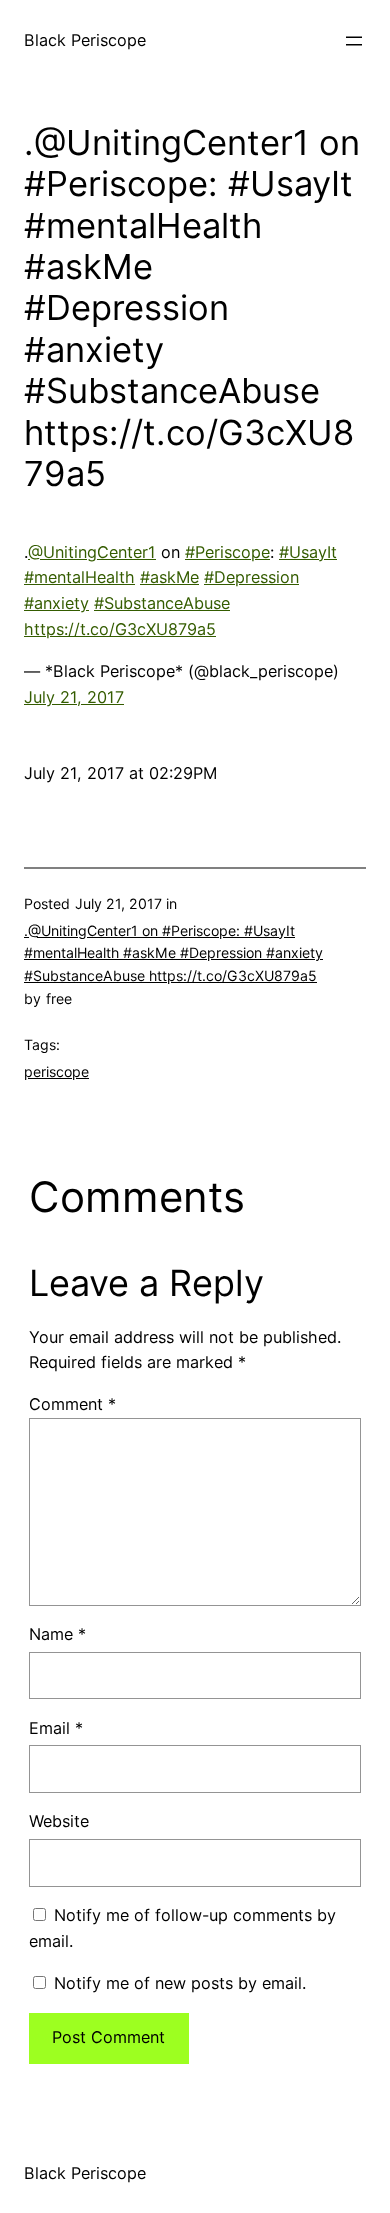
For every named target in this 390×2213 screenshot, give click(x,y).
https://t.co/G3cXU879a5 (120, 629)
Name (57, 1634)
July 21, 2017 (74, 697)
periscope (56, 1071)
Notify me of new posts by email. (180, 1983)
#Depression (251, 577)
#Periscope (227, 552)
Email (56, 1728)
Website (59, 1821)
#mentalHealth (79, 577)
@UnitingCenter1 (92, 552)
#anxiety (56, 603)
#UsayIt (308, 552)
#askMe (169, 577)
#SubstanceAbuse (162, 603)
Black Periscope (85, 40)
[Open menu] (354, 41)
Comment (72, 1404)
